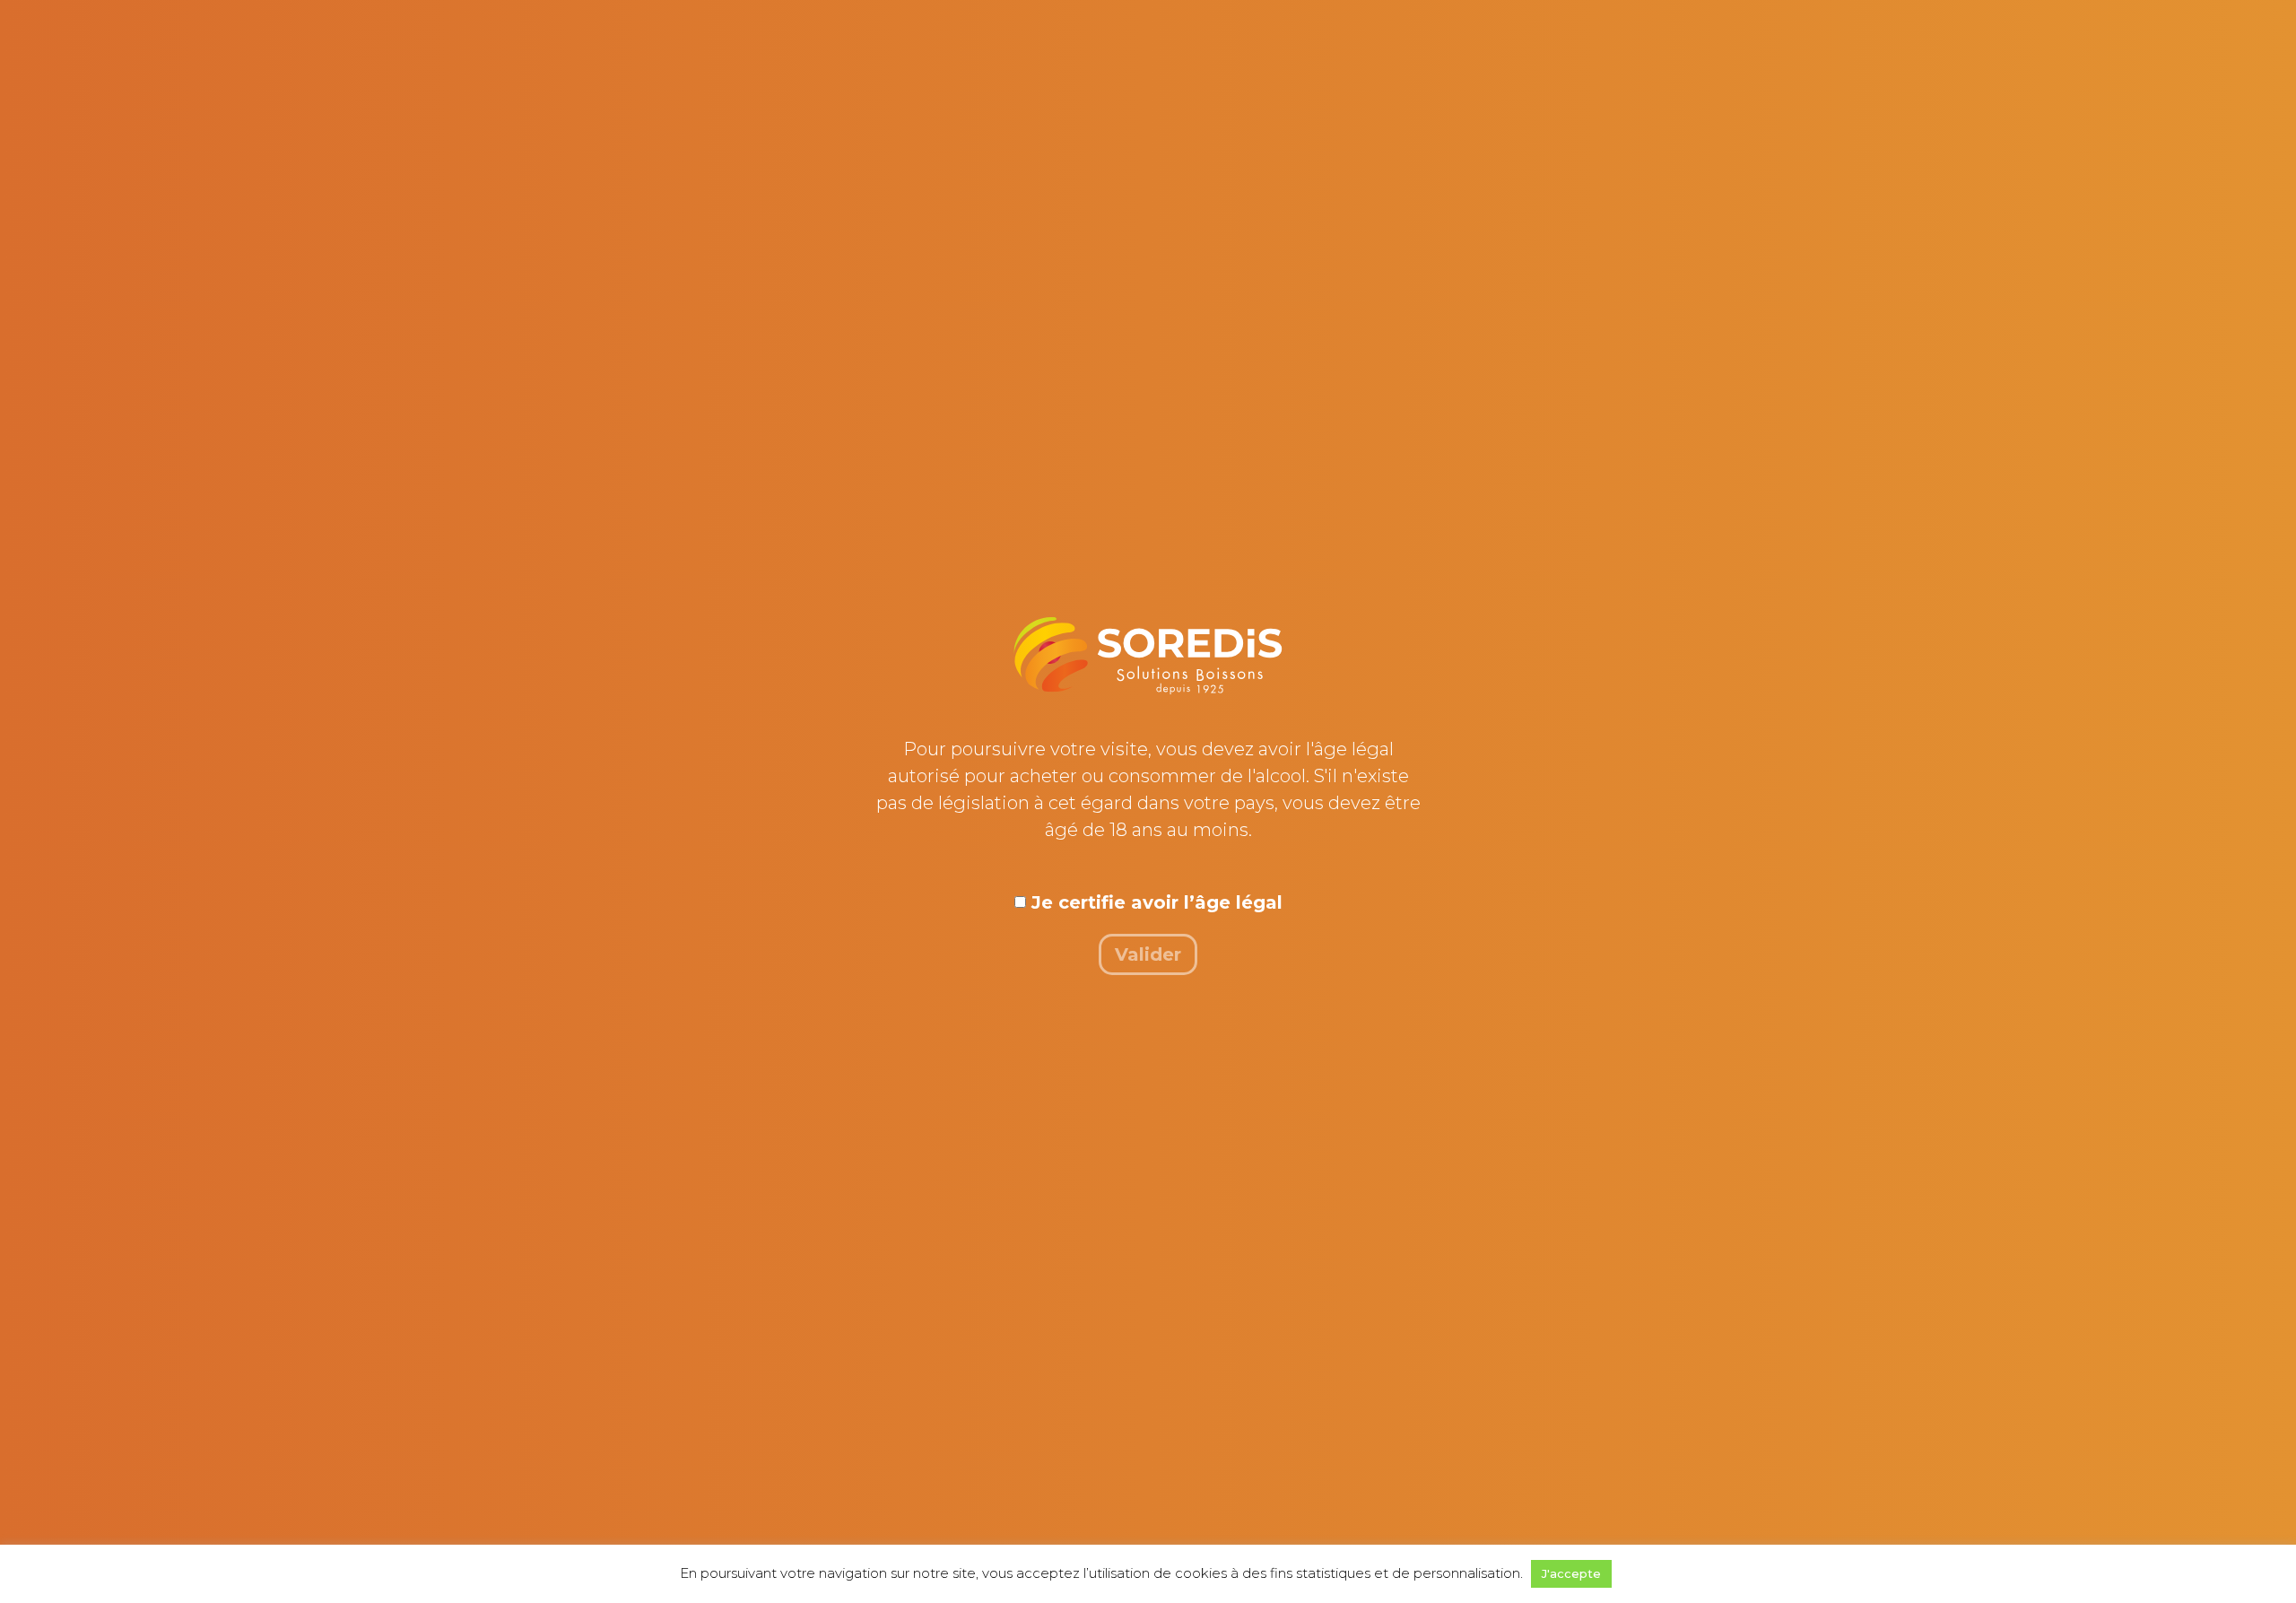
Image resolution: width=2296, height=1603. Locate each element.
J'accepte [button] (1571, 1573)
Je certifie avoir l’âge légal (1157, 902)
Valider (1148, 954)
